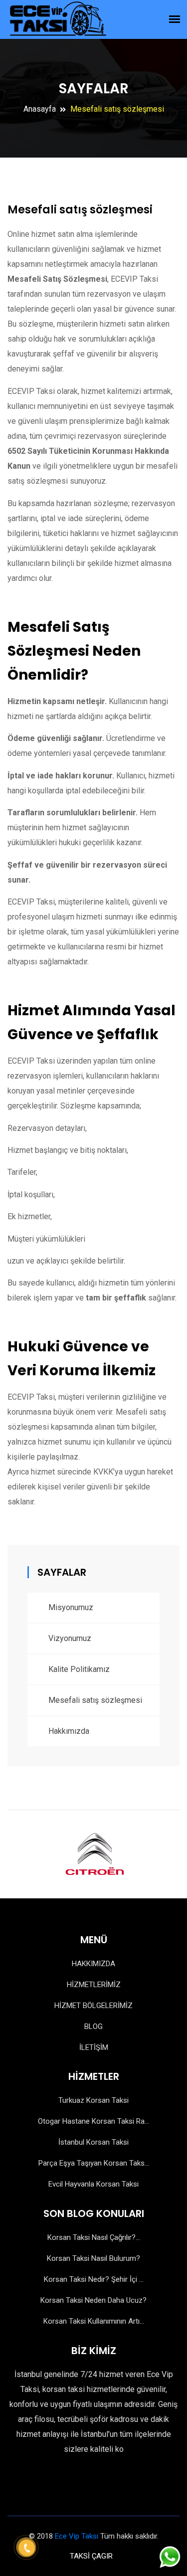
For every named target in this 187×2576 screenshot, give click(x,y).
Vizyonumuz (70, 1638)
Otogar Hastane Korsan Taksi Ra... (93, 2121)
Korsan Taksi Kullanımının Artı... (94, 2321)
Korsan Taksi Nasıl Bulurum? (93, 2258)
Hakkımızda (69, 1731)
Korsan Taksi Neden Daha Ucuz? (93, 2300)
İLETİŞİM (94, 2047)
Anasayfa (40, 109)
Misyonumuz (71, 1607)
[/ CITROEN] (94, 1854)
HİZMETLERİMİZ (94, 1985)
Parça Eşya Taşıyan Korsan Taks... (94, 2163)
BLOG (93, 2026)
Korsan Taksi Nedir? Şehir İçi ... (94, 2279)
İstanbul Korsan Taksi (93, 2142)
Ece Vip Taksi (77, 2536)
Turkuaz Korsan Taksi (93, 2100)
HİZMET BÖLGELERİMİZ (93, 2006)
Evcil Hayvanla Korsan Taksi (93, 2184)
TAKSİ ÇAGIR (91, 2556)
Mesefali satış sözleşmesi (95, 1700)
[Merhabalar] (169, 2555)
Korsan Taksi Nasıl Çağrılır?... (94, 2237)
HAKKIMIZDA (93, 1964)
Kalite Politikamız (79, 1669)
